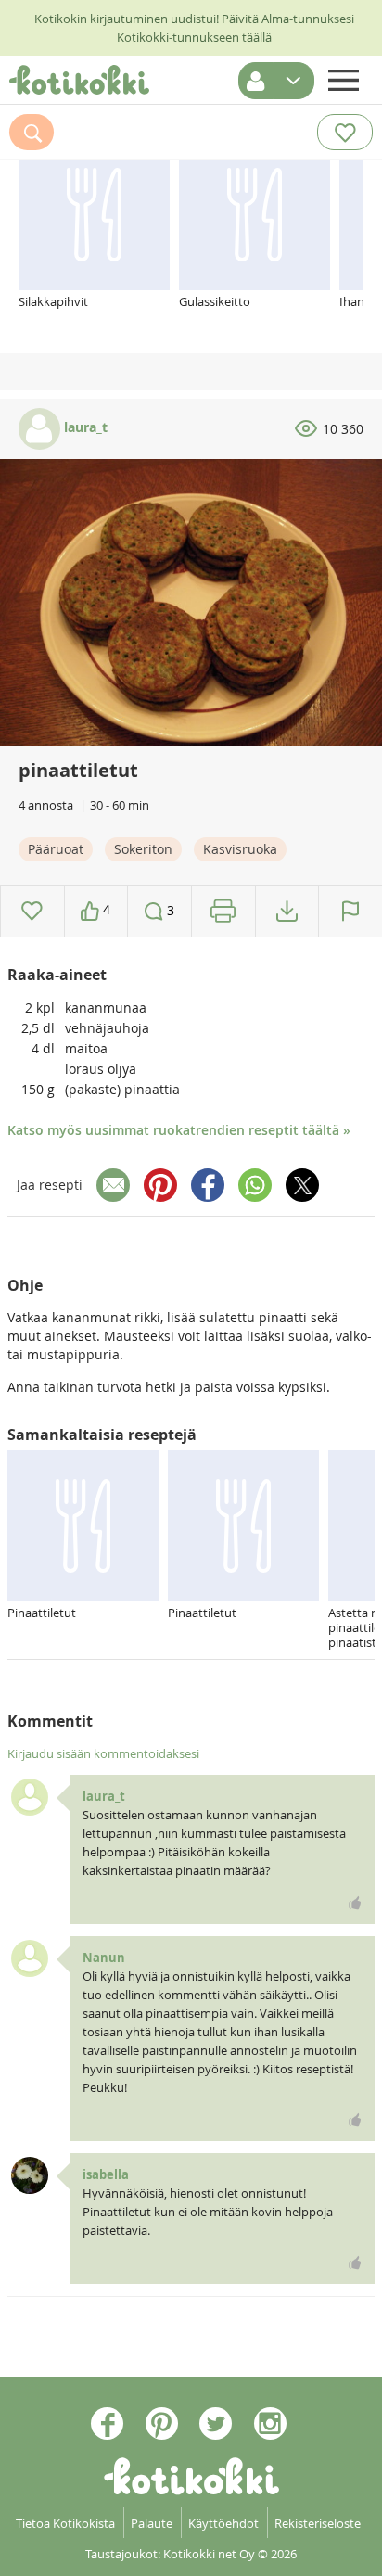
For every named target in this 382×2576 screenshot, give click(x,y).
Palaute (152, 2523)
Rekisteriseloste (318, 2523)
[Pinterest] (160, 1185)
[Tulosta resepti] (223, 911)
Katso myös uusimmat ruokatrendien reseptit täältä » (179, 1130)
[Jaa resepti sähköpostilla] (113, 1185)
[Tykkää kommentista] (355, 1903)
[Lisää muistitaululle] (32, 911)
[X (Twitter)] (302, 1185)
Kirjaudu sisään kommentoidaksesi (103, 1753)
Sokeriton (143, 849)
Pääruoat (56, 849)
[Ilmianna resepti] (350, 911)
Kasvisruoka (240, 849)
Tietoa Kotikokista (65, 2523)
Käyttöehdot (223, 2523)
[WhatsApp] (255, 1185)
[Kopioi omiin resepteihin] (287, 911)
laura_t (84, 427)
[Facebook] (208, 1185)
